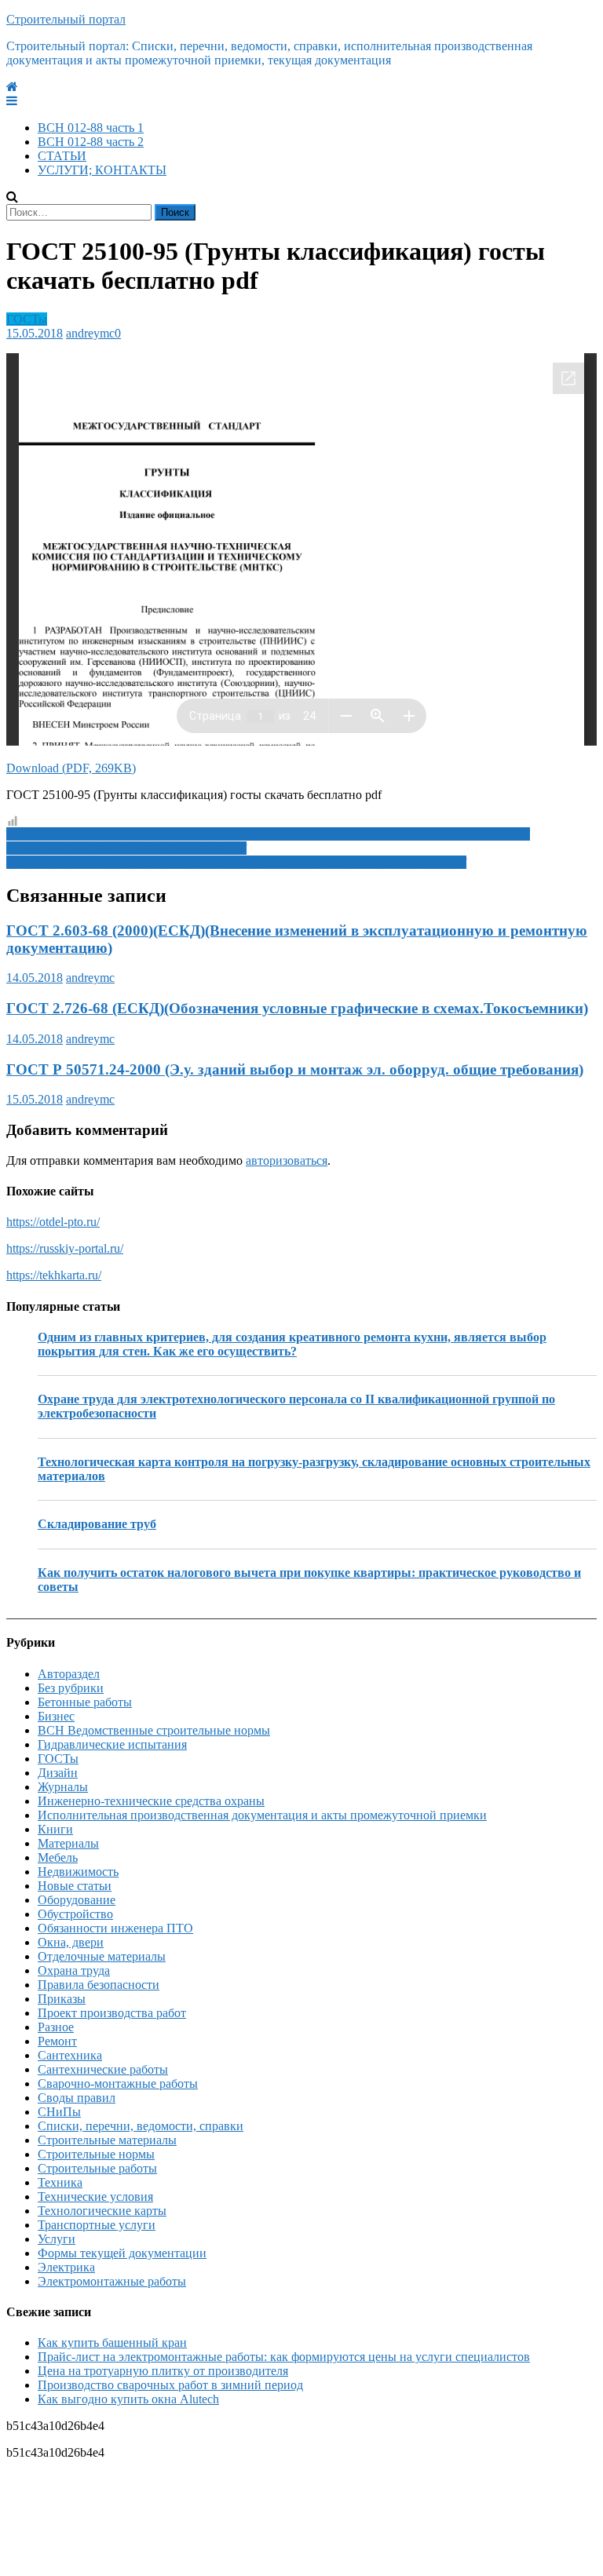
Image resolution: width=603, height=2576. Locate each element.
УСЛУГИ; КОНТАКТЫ (102, 170)
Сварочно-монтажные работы (118, 2083)
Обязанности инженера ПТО (115, 1928)
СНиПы (59, 2112)
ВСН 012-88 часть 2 (91, 142)
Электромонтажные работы (112, 2281)
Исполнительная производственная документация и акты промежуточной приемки (262, 1815)
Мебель (58, 1857)
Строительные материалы (107, 2140)
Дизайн (58, 1773)
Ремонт (57, 2041)
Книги (55, 1829)
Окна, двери (71, 1942)
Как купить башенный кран (112, 2342)
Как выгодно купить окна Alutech (128, 2399)
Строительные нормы (96, 2154)
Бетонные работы (85, 1702)
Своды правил (77, 2098)
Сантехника (70, 2055)
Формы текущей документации (122, 2253)
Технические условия (95, 2197)
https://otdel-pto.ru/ (53, 1222)
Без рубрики (71, 1688)
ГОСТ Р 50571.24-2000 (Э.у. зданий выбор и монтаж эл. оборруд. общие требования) (295, 1069)
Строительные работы (97, 2168)
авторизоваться (287, 1160)
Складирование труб (97, 1524)
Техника (60, 2182)
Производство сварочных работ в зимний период (170, 2385)
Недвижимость (78, 1872)
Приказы (62, 1999)
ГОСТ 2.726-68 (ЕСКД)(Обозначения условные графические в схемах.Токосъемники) (297, 1008)
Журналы (63, 1787)
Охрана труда (74, 1970)
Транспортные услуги (97, 2225)
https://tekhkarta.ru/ (54, 1275)
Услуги (57, 2239)
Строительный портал (66, 19)
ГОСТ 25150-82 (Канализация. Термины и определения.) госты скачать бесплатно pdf (236, 862)
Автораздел (69, 1674)
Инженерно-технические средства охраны (151, 1801)
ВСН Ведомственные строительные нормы (154, 1730)
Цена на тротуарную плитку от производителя (163, 2371)
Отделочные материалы (102, 1956)
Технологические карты (102, 2211)
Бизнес (56, 1716)
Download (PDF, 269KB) (71, 768)
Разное (56, 2027)
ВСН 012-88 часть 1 (91, 128)
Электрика (66, 2267)
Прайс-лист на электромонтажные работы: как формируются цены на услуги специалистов (284, 2357)
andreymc (90, 333)
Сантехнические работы (103, 2069)
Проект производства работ (112, 2013)
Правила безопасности (99, 1985)
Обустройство (75, 1914)
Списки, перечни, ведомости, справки (141, 2126)
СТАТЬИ (62, 156)
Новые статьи (75, 1886)
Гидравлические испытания (112, 1744)
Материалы (68, 1843)
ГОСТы (27, 319)
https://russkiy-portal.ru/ (65, 1248)
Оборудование (77, 1900)
